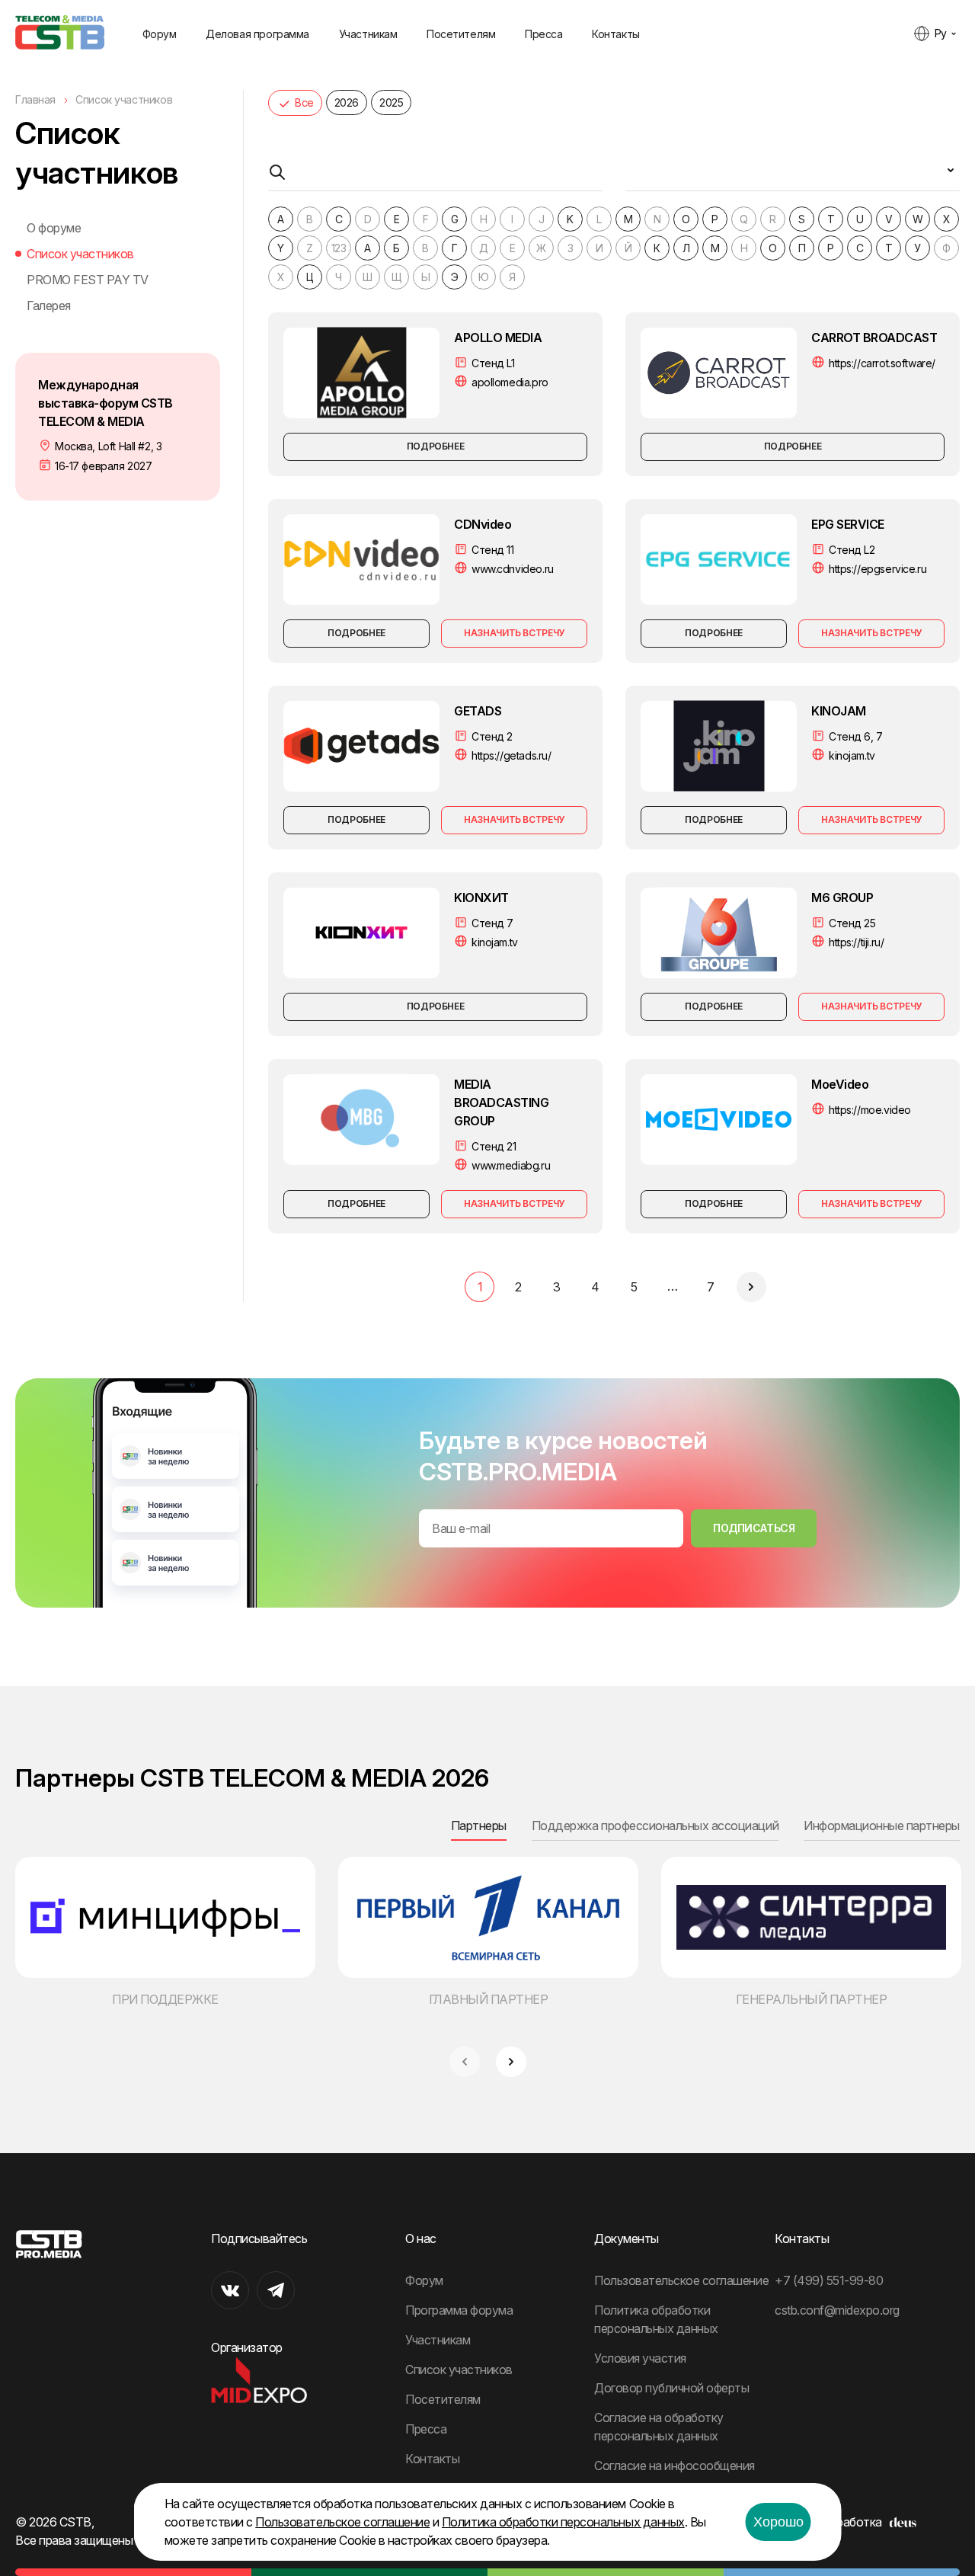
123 (339, 248)
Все (304, 102)
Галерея (49, 306)
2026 (347, 102)
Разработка (849, 2522)
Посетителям (461, 34)
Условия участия (640, 2358)
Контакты (616, 34)
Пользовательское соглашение (681, 2280)
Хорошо (778, 2522)
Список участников (80, 254)
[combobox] (793, 176)
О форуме (54, 228)
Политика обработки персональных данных (563, 2522)
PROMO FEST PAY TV (88, 280)
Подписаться (754, 1528)
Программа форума (459, 2310)
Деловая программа (257, 34)
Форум (160, 34)
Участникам (368, 34)
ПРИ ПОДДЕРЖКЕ (165, 1999)
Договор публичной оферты (671, 2388)
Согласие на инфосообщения (675, 2466)
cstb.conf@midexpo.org (837, 2310)
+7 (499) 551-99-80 (829, 2280)
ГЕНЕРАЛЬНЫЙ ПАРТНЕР (812, 1999)
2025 (391, 102)
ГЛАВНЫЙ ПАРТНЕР (489, 1999)
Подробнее (436, 446)
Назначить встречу (514, 633)
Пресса (543, 34)
